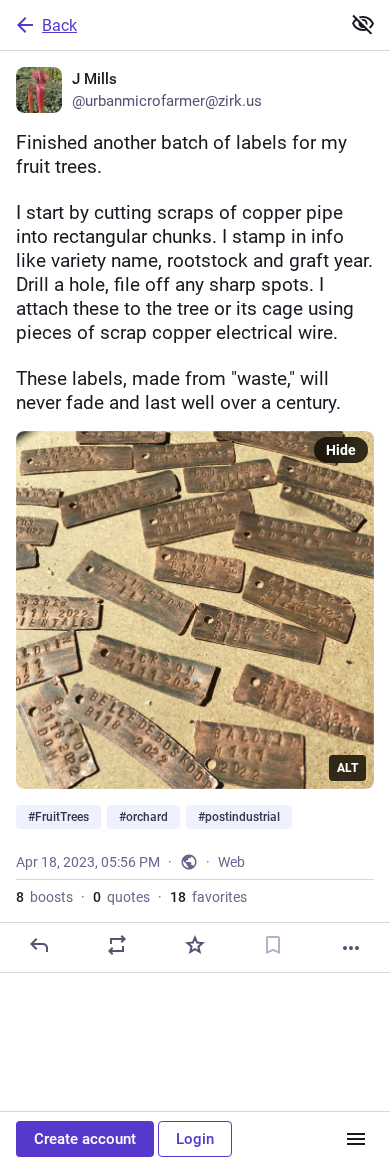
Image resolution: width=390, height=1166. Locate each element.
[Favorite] (195, 945)
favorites (208, 897)
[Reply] (39, 945)
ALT (347, 768)
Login (195, 1139)
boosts (44, 897)
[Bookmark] (273, 945)
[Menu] (356, 1139)
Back (59, 25)
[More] (351, 948)
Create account (85, 1139)
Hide (341, 450)
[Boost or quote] (117, 945)
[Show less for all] (363, 24)
